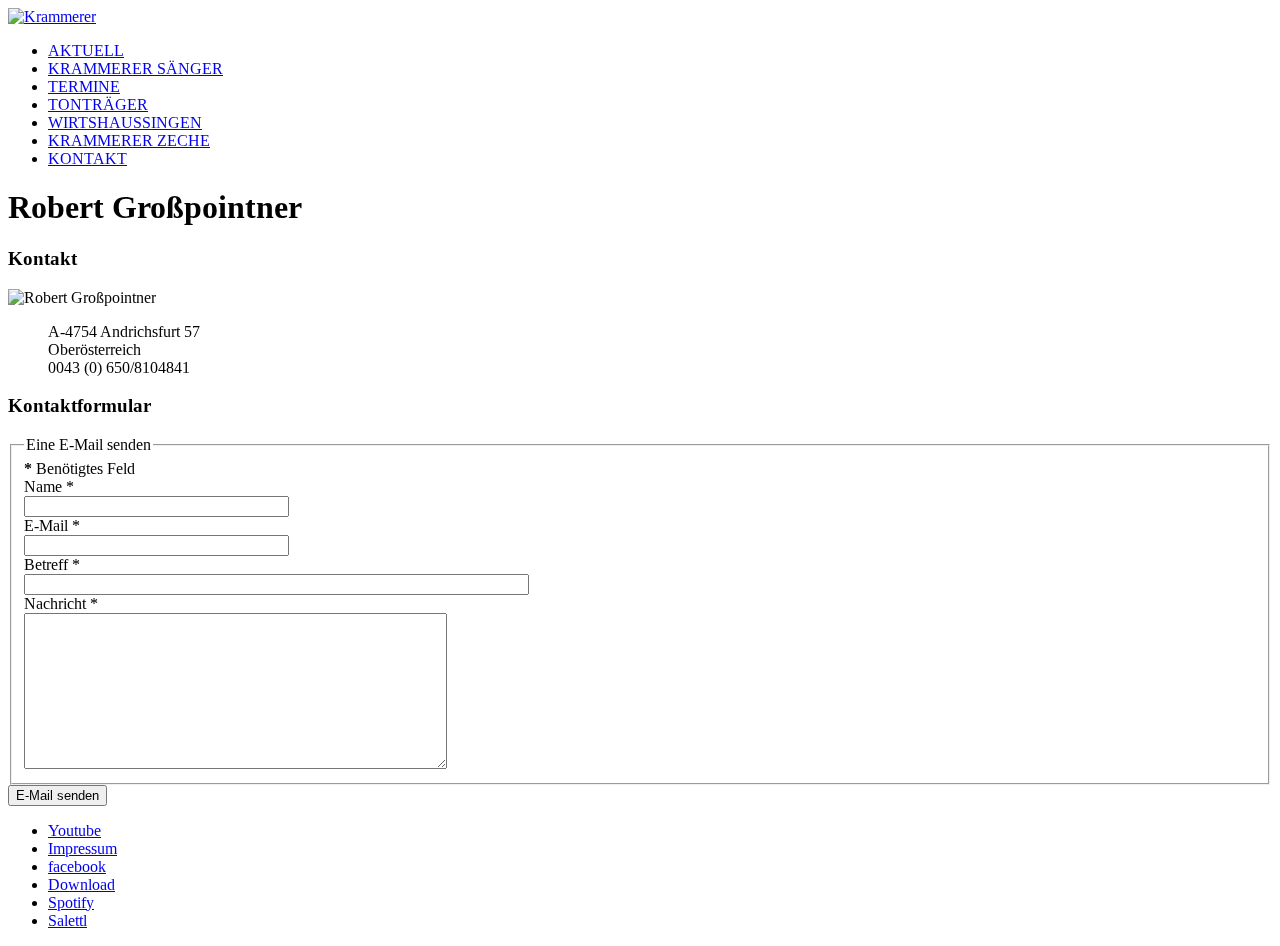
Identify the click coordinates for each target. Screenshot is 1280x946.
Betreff (52, 564)
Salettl (67, 920)
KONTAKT (87, 158)
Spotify (71, 902)
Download (81, 884)
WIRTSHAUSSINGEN (125, 122)
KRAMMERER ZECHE (129, 140)
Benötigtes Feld (79, 468)
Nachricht (61, 603)
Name (49, 486)
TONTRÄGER (98, 104)
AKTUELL (86, 50)
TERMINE (84, 86)
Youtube (74, 830)
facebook (77, 866)
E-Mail (52, 525)
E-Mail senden (57, 795)
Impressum (82, 848)
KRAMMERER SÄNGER (135, 68)
